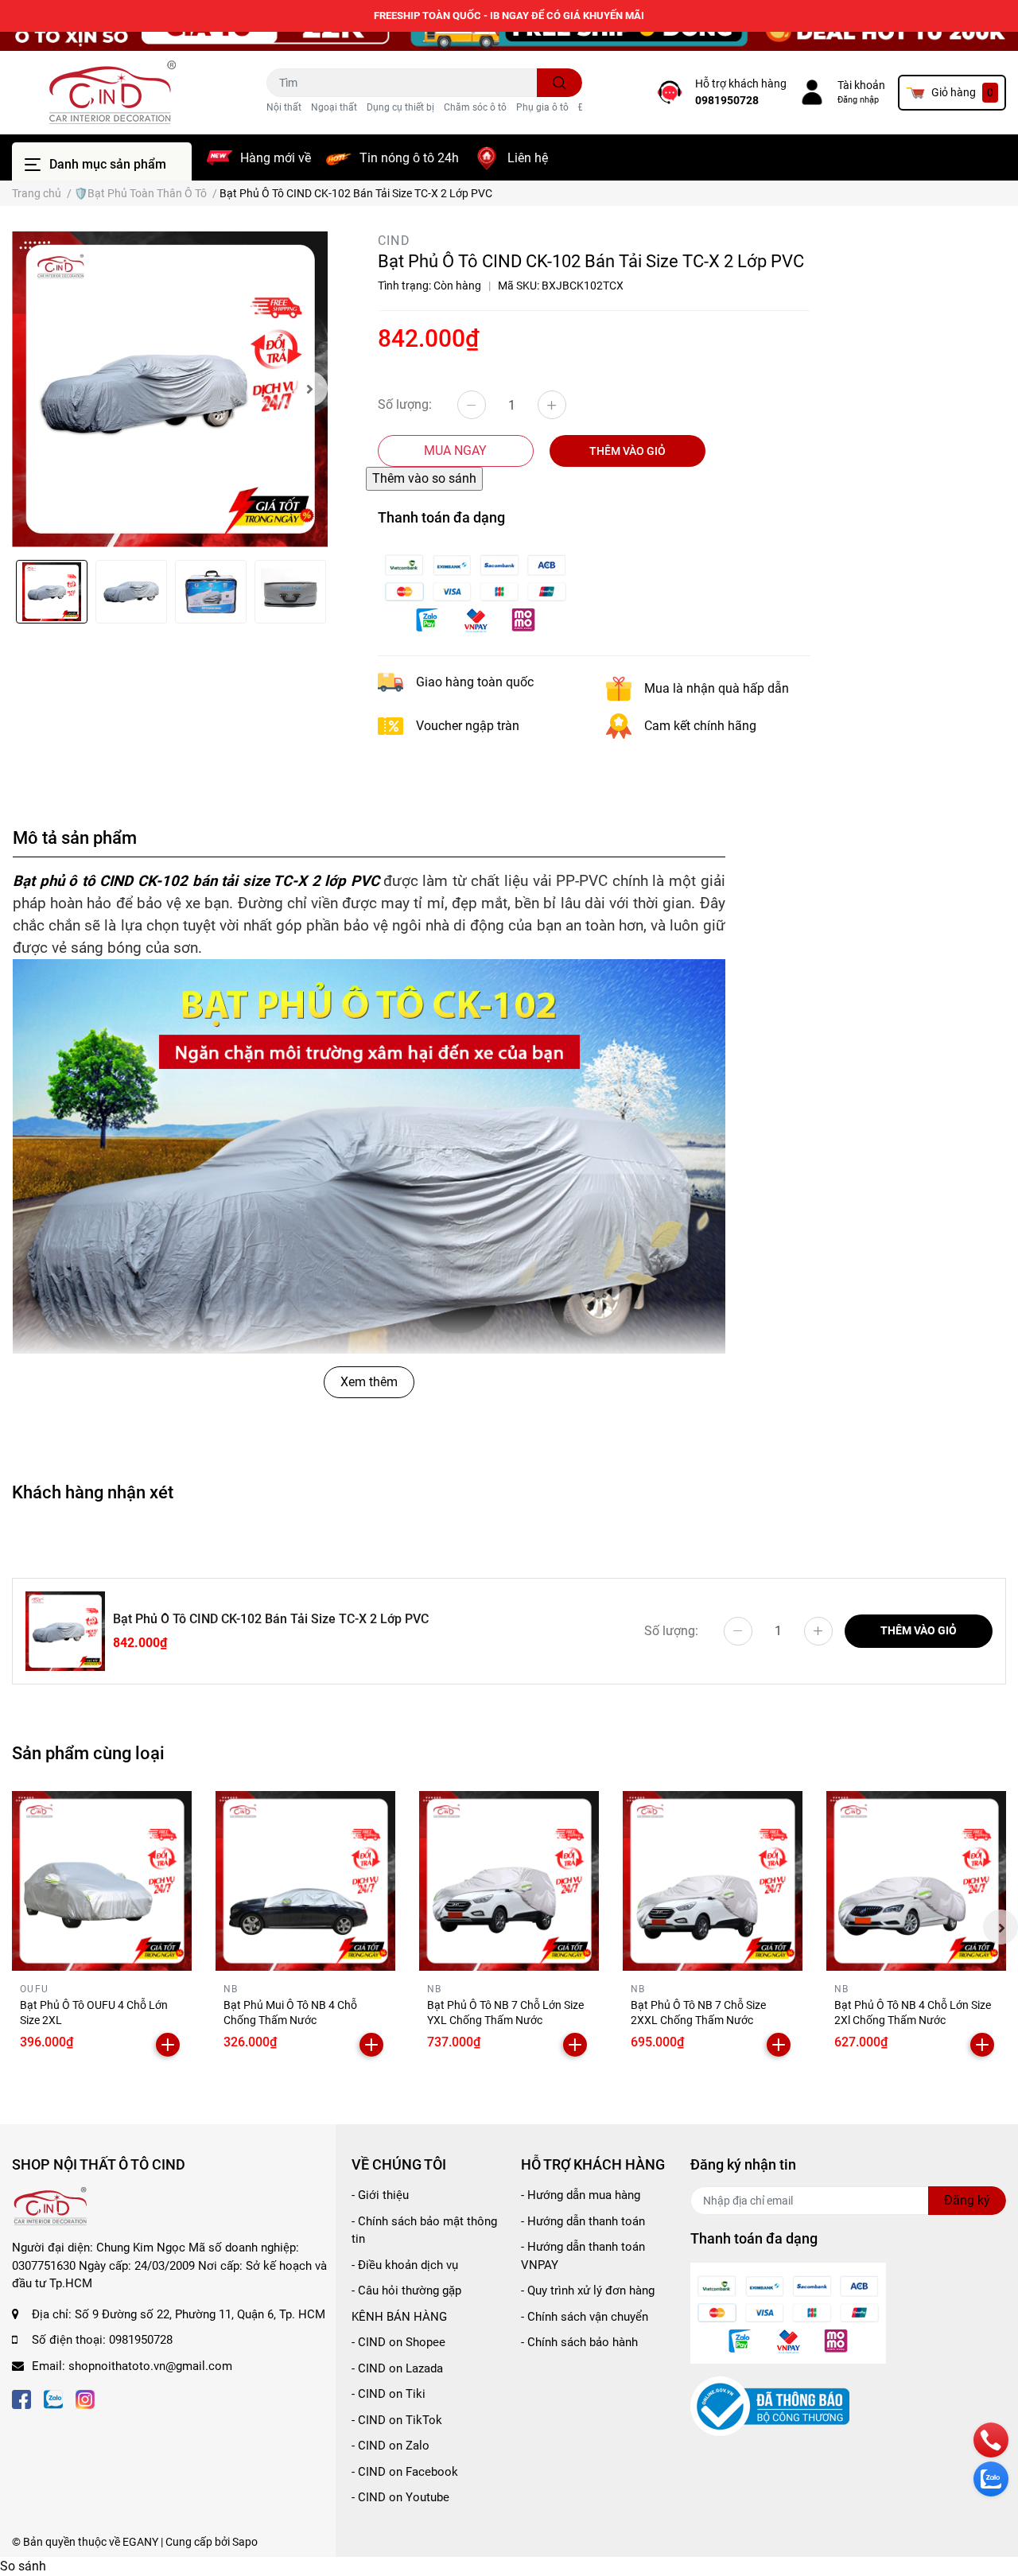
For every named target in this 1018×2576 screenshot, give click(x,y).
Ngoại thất (334, 107)
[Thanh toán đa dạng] (476, 591)
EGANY (140, 2542)
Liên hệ (528, 158)
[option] (170, 389)
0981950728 (727, 100)
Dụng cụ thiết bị (400, 107)
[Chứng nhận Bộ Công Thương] (770, 2406)
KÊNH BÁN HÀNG (399, 2317)
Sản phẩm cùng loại (88, 1753)
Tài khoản (861, 85)
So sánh (23, 2566)
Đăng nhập (858, 100)
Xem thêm (369, 1382)
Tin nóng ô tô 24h (409, 158)
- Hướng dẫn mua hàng (581, 2195)
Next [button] (310, 389)
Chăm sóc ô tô (475, 107)
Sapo (245, 2542)
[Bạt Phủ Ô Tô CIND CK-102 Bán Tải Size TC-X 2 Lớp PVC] (170, 389)
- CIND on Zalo (390, 2446)
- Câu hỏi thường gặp (406, 2290)
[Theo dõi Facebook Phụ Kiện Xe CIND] (21, 2397)
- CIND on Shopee (398, 2342)
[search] (560, 83)
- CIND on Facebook (405, 2472)
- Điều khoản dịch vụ (405, 2265)
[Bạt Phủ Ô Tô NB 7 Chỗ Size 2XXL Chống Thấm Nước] (713, 1881)
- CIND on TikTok (397, 2420)
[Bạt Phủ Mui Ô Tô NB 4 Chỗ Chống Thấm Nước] (305, 1881)
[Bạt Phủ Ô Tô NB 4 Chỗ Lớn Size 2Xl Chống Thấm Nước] (916, 1881)
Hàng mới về (276, 158)
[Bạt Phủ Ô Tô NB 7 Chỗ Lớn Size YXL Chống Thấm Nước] (509, 1881)
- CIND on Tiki (389, 2394)
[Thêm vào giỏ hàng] (168, 2045)
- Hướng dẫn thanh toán (583, 2221)
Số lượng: (405, 404)
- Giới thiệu (380, 2195)
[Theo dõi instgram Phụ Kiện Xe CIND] (85, 2397)
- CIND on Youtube (400, 2497)
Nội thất (284, 107)
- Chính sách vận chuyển (585, 2317)
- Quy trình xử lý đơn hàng (588, 2290)
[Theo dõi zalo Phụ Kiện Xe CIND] (53, 2397)
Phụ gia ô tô (542, 107)
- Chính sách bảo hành (579, 2342)
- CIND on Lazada (397, 2368)
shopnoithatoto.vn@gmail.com (150, 2366)
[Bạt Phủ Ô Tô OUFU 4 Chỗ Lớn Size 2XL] (102, 1881)
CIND (394, 241)
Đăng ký (967, 2200)
